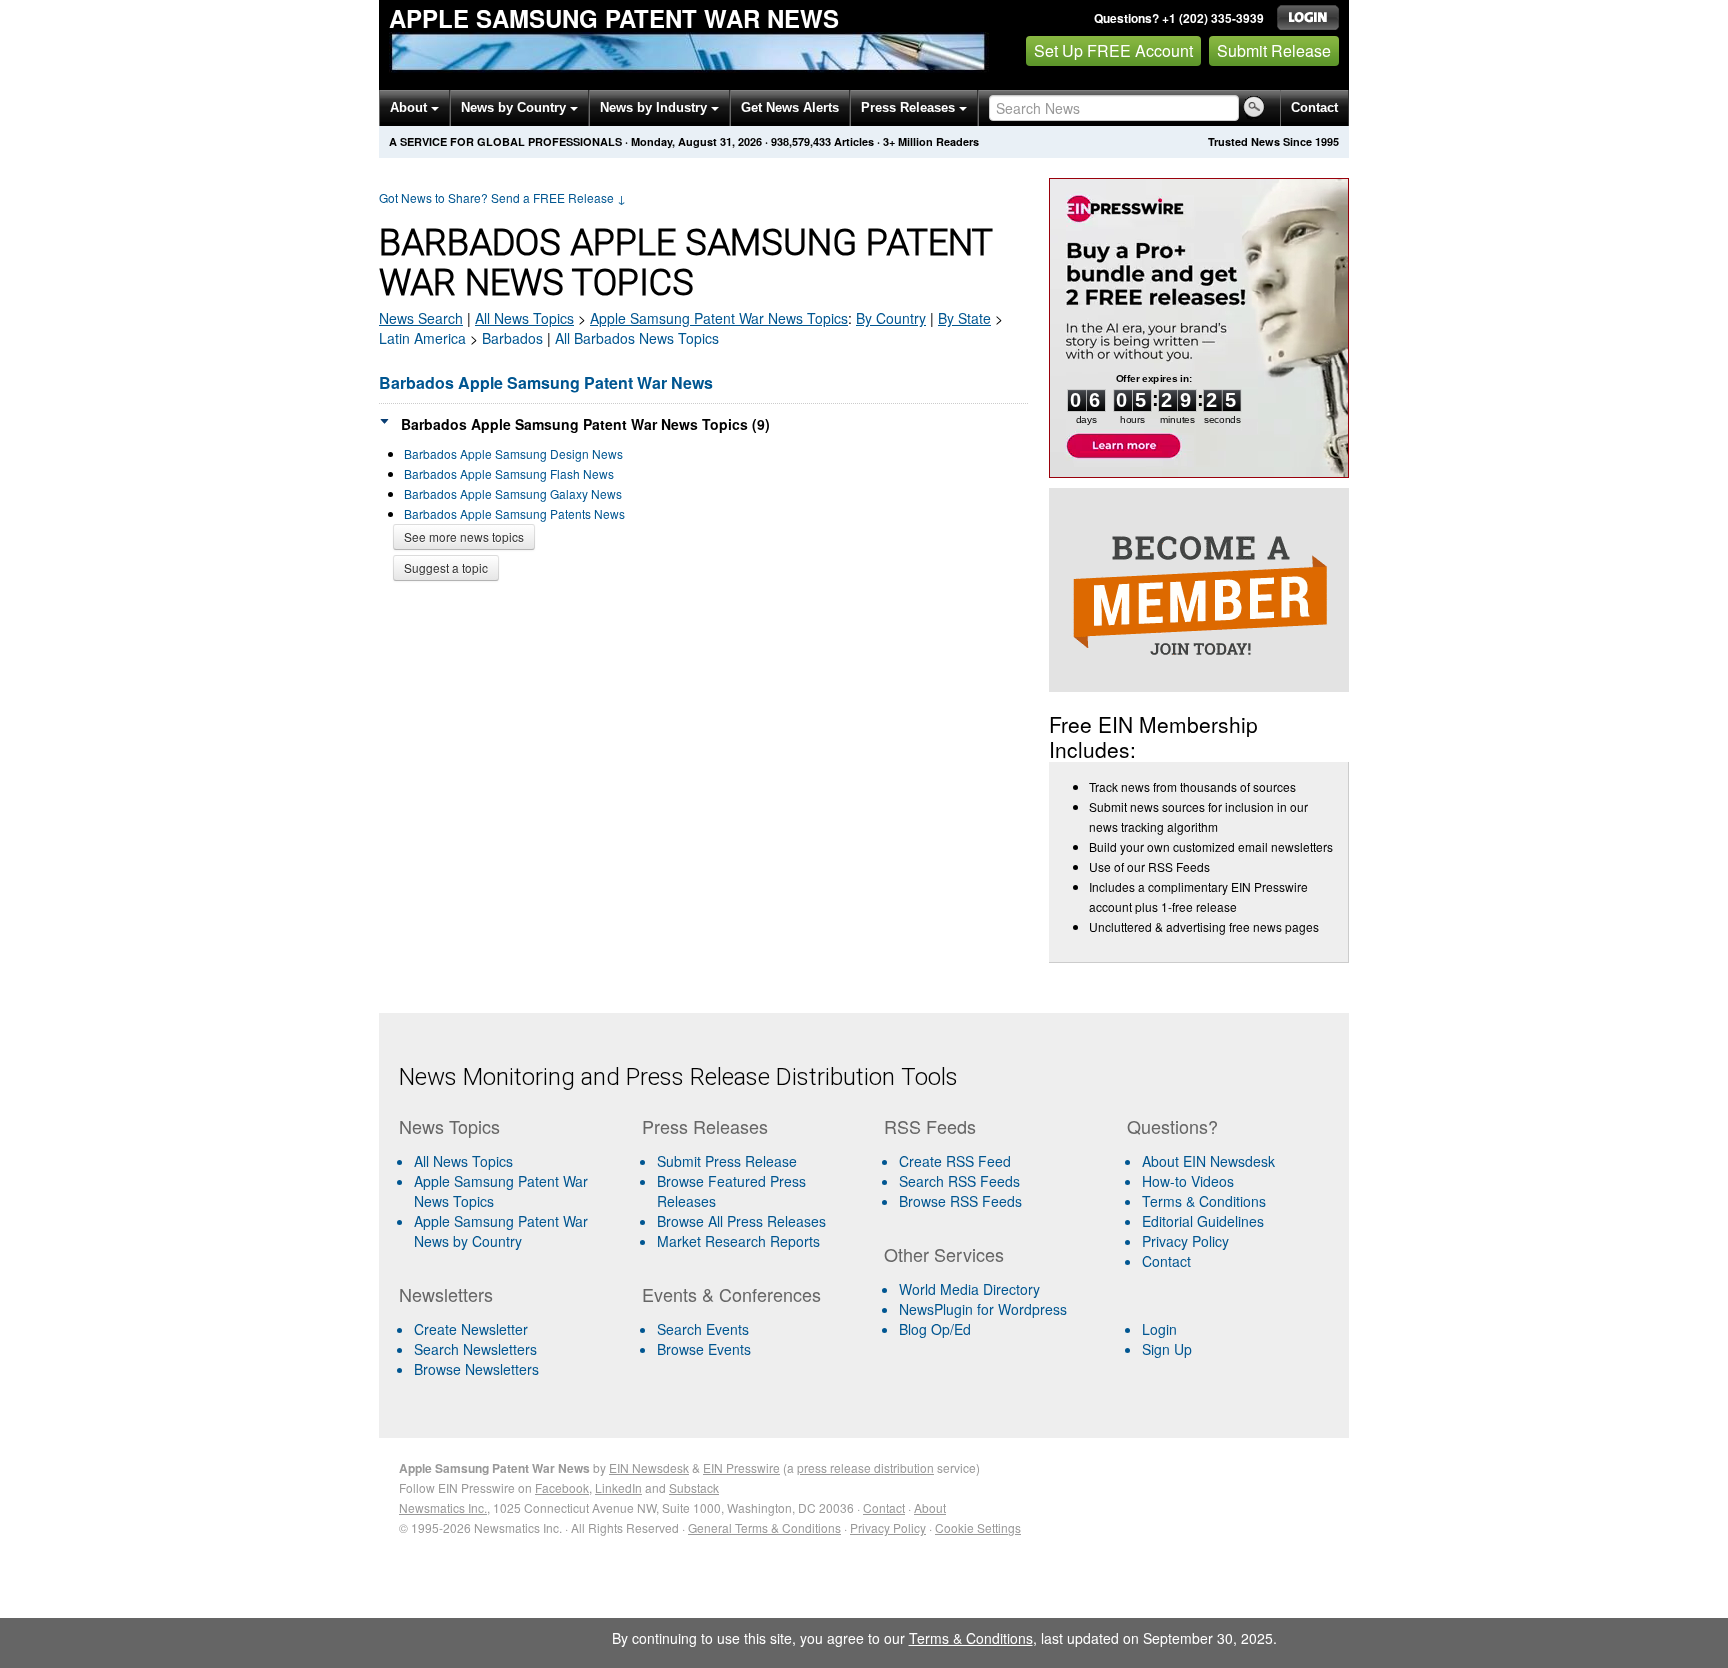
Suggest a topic (446, 567)
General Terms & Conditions (764, 1527)
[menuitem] (512, 1191)
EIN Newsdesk (649, 1467)
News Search (421, 318)
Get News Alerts (790, 107)
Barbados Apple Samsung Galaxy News (513, 493)
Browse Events (704, 1349)
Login (1159, 1329)
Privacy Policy (1185, 1241)
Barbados (512, 338)
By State (964, 318)
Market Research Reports (738, 1241)
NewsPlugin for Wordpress (983, 1309)
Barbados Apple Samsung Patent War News (546, 382)
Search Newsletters (475, 1349)
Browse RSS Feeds (960, 1201)
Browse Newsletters (476, 1369)
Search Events (703, 1329)
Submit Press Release (727, 1161)
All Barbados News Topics (637, 338)
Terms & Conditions (1204, 1201)
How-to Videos (1188, 1181)
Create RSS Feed (955, 1161)
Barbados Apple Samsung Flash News (509, 473)
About (410, 107)
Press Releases (910, 107)
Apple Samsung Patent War (719, 318)
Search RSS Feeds (959, 1181)
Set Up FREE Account (1113, 50)
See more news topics (464, 536)
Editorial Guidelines (1203, 1221)
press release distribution (865, 1467)
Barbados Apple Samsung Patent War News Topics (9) (585, 424)
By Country (891, 318)
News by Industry (655, 107)
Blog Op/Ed (935, 1329)
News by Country (515, 107)
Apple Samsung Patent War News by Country (501, 1231)
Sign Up (1167, 1349)
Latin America (422, 338)
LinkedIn (618, 1487)
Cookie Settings (978, 1527)
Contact (1314, 107)
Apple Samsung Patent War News (614, 18)
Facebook (562, 1487)
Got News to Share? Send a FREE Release (502, 197)
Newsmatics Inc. (443, 1507)
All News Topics (524, 318)
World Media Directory (969, 1289)
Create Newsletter (471, 1329)
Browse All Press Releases (741, 1221)
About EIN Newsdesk (1208, 1161)
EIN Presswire (741, 1467)
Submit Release (1274, 50)
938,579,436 (801, 141)
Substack (694, 1487)
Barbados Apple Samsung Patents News (514, 513)
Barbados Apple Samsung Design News (513, 453)
